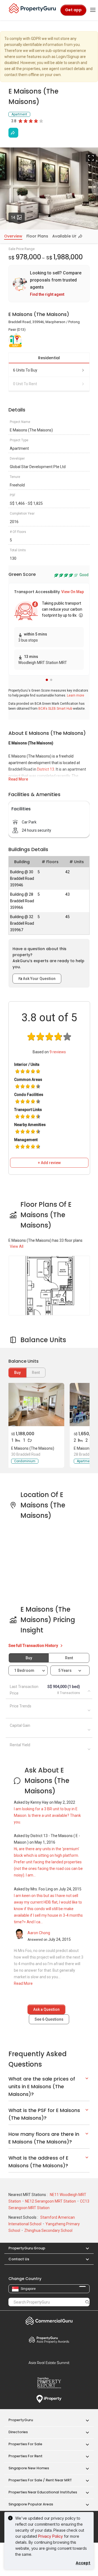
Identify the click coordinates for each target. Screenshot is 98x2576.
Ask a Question (46, 2009)
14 (18, 217)
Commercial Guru (49, 2321)
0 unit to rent (25, 384)
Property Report (49, 2383)
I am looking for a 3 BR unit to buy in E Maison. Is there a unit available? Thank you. (47, 1815)
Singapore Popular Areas (31, 2504)
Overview (13, 236)
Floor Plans (37, 236)
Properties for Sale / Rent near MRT (40, 2480)
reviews (58, 1052)
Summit (49, 2363)
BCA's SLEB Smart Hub (55, 709)
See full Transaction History (34, 1646)
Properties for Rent (25, 2456)
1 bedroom (25, 1670)
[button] (47, 680)
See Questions (49, 2019)
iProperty (49, 2399)
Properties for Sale (25, 2444)
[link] (49, 284)
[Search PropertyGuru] (87, 2302)
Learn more (76, 695)
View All (17, 1246)
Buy (17, 1373)
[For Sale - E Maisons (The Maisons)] (36, 1405)
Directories (18, 2432)
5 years (65, 1670)
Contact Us (19, 2259)
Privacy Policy (50, 2536)
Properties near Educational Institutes (43, 2492)
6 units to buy (25, 370)
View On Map (73, 592)
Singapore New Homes (29, 2468)
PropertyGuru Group (27, 2248)
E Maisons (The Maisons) (33, 1448)
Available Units (67, 236)
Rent (69, 1658)
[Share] (13, 133)
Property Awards (49, 2340)
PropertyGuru (21, 2420)
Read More (18, 779)
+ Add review (49, 1163)
